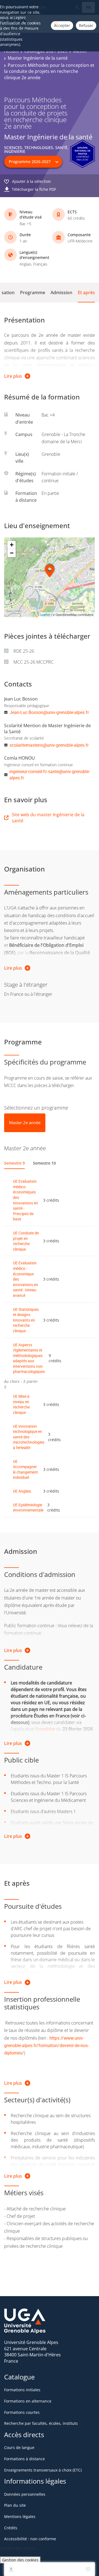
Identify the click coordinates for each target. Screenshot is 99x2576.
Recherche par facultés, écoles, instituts (41, 2423)
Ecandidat (45, 1729)
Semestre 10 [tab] (44, 1163)
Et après (86, 293)
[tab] (25, 1123)
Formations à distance (24, 2459)
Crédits (11, 2528)
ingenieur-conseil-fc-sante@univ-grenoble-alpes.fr (50, 774)
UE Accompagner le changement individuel (25, 1469)
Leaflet (45, 615)
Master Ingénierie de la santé (38, 58)
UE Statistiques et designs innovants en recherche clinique (26, 1320)
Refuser (86, 25)
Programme (33, 293)
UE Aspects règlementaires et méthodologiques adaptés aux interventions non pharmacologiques (29, 1358)
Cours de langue (19, 2447)
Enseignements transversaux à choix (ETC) (43, 2470)
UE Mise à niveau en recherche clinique (21, 1404)
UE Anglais (22, 1491)
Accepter (62, 25)
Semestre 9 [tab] (14, 1163)
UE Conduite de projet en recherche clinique (26, 1241)
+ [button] (12, 545)
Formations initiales (22, 2390)
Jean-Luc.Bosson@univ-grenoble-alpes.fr (49, 712)
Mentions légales (20, 2516)
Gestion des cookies (20, 2560)
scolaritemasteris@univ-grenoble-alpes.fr (49, 745)
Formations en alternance (28, 2401)
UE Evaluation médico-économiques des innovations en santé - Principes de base (25, 1200)
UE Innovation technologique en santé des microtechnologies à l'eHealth (29, 1437)
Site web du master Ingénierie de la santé (48, 818)
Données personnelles (25, 2494)
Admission (61, 293)
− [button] (12, 553)
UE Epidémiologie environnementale (28, 1508)
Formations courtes (22, 2412)
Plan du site (15, 2505)
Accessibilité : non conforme (30, 2539)
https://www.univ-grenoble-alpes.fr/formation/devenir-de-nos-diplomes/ (46, 2045)
